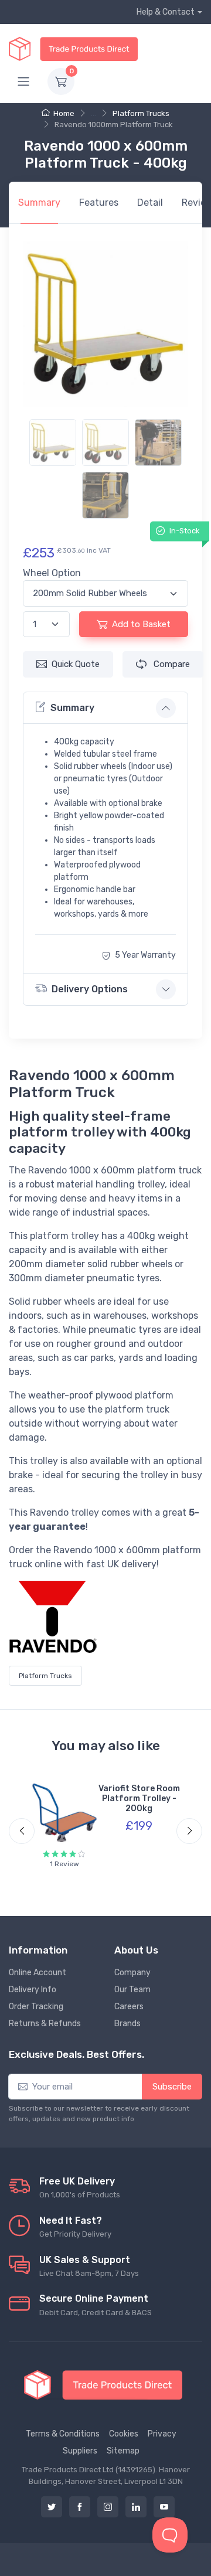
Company (132, 1973)
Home (64, 113)
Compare (171, 664)
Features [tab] (99, 203)
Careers (129, 2007)
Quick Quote (76, 664)
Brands (127, 2024)
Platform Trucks (141, 113)
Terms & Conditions (63, 2434)
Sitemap (123, 2451)
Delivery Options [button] (90, 989)
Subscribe (172, 2087)
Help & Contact (166, 12)
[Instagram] (108, 2507)
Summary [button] (72, 708)
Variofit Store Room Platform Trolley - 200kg (139, 1799)
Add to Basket (141, 624)
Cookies (124, 2434)
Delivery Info (33, 1990)
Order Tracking (36, 2007)
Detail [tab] (150, 203)
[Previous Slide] (22, 1831)
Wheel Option (52, 573)
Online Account (38, 1973)
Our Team (132, 1990)
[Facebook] (80, 2507)
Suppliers (80, 2451)
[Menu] (23, 81)
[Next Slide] (189, 1831)
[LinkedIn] (136, 2507)
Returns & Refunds (45, 2024)
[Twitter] (52, 2507)
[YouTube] (164, 2507)
